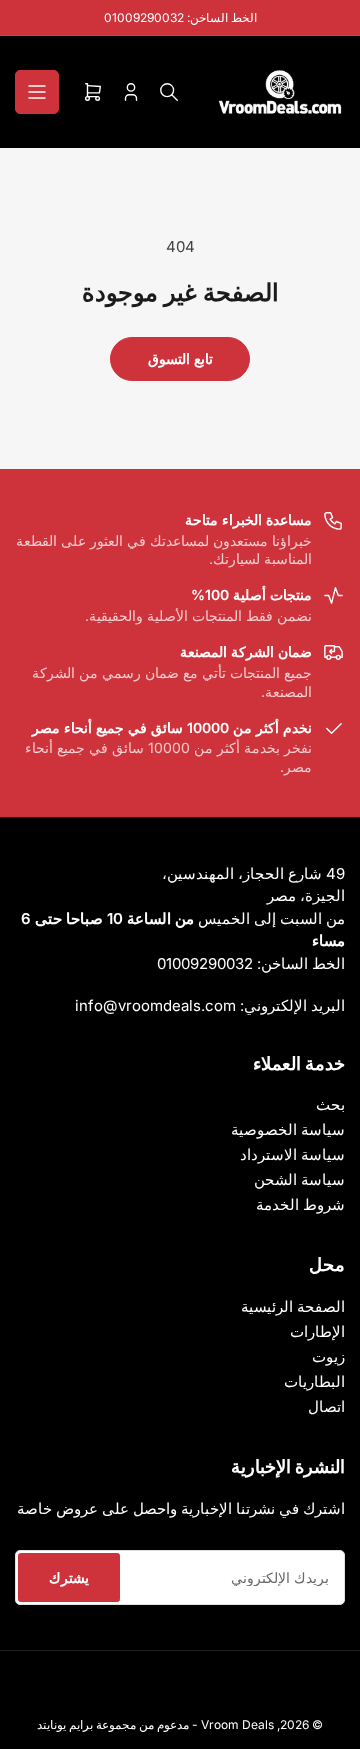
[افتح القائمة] (37, 92)
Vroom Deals (237, 1724)
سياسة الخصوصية (288, 1129)
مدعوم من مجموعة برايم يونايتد (113, 1724)
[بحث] (169, 92)
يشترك (69, 1577)
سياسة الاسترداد (292, 1154)
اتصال (326, 1406)
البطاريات (314, 1381)
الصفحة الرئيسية (293, 1306)
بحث (330, 1104)
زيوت (328, 1356)
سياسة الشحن (299, 1179)
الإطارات (317, 1331)
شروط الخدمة (300, 1204)
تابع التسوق (180, 358)
